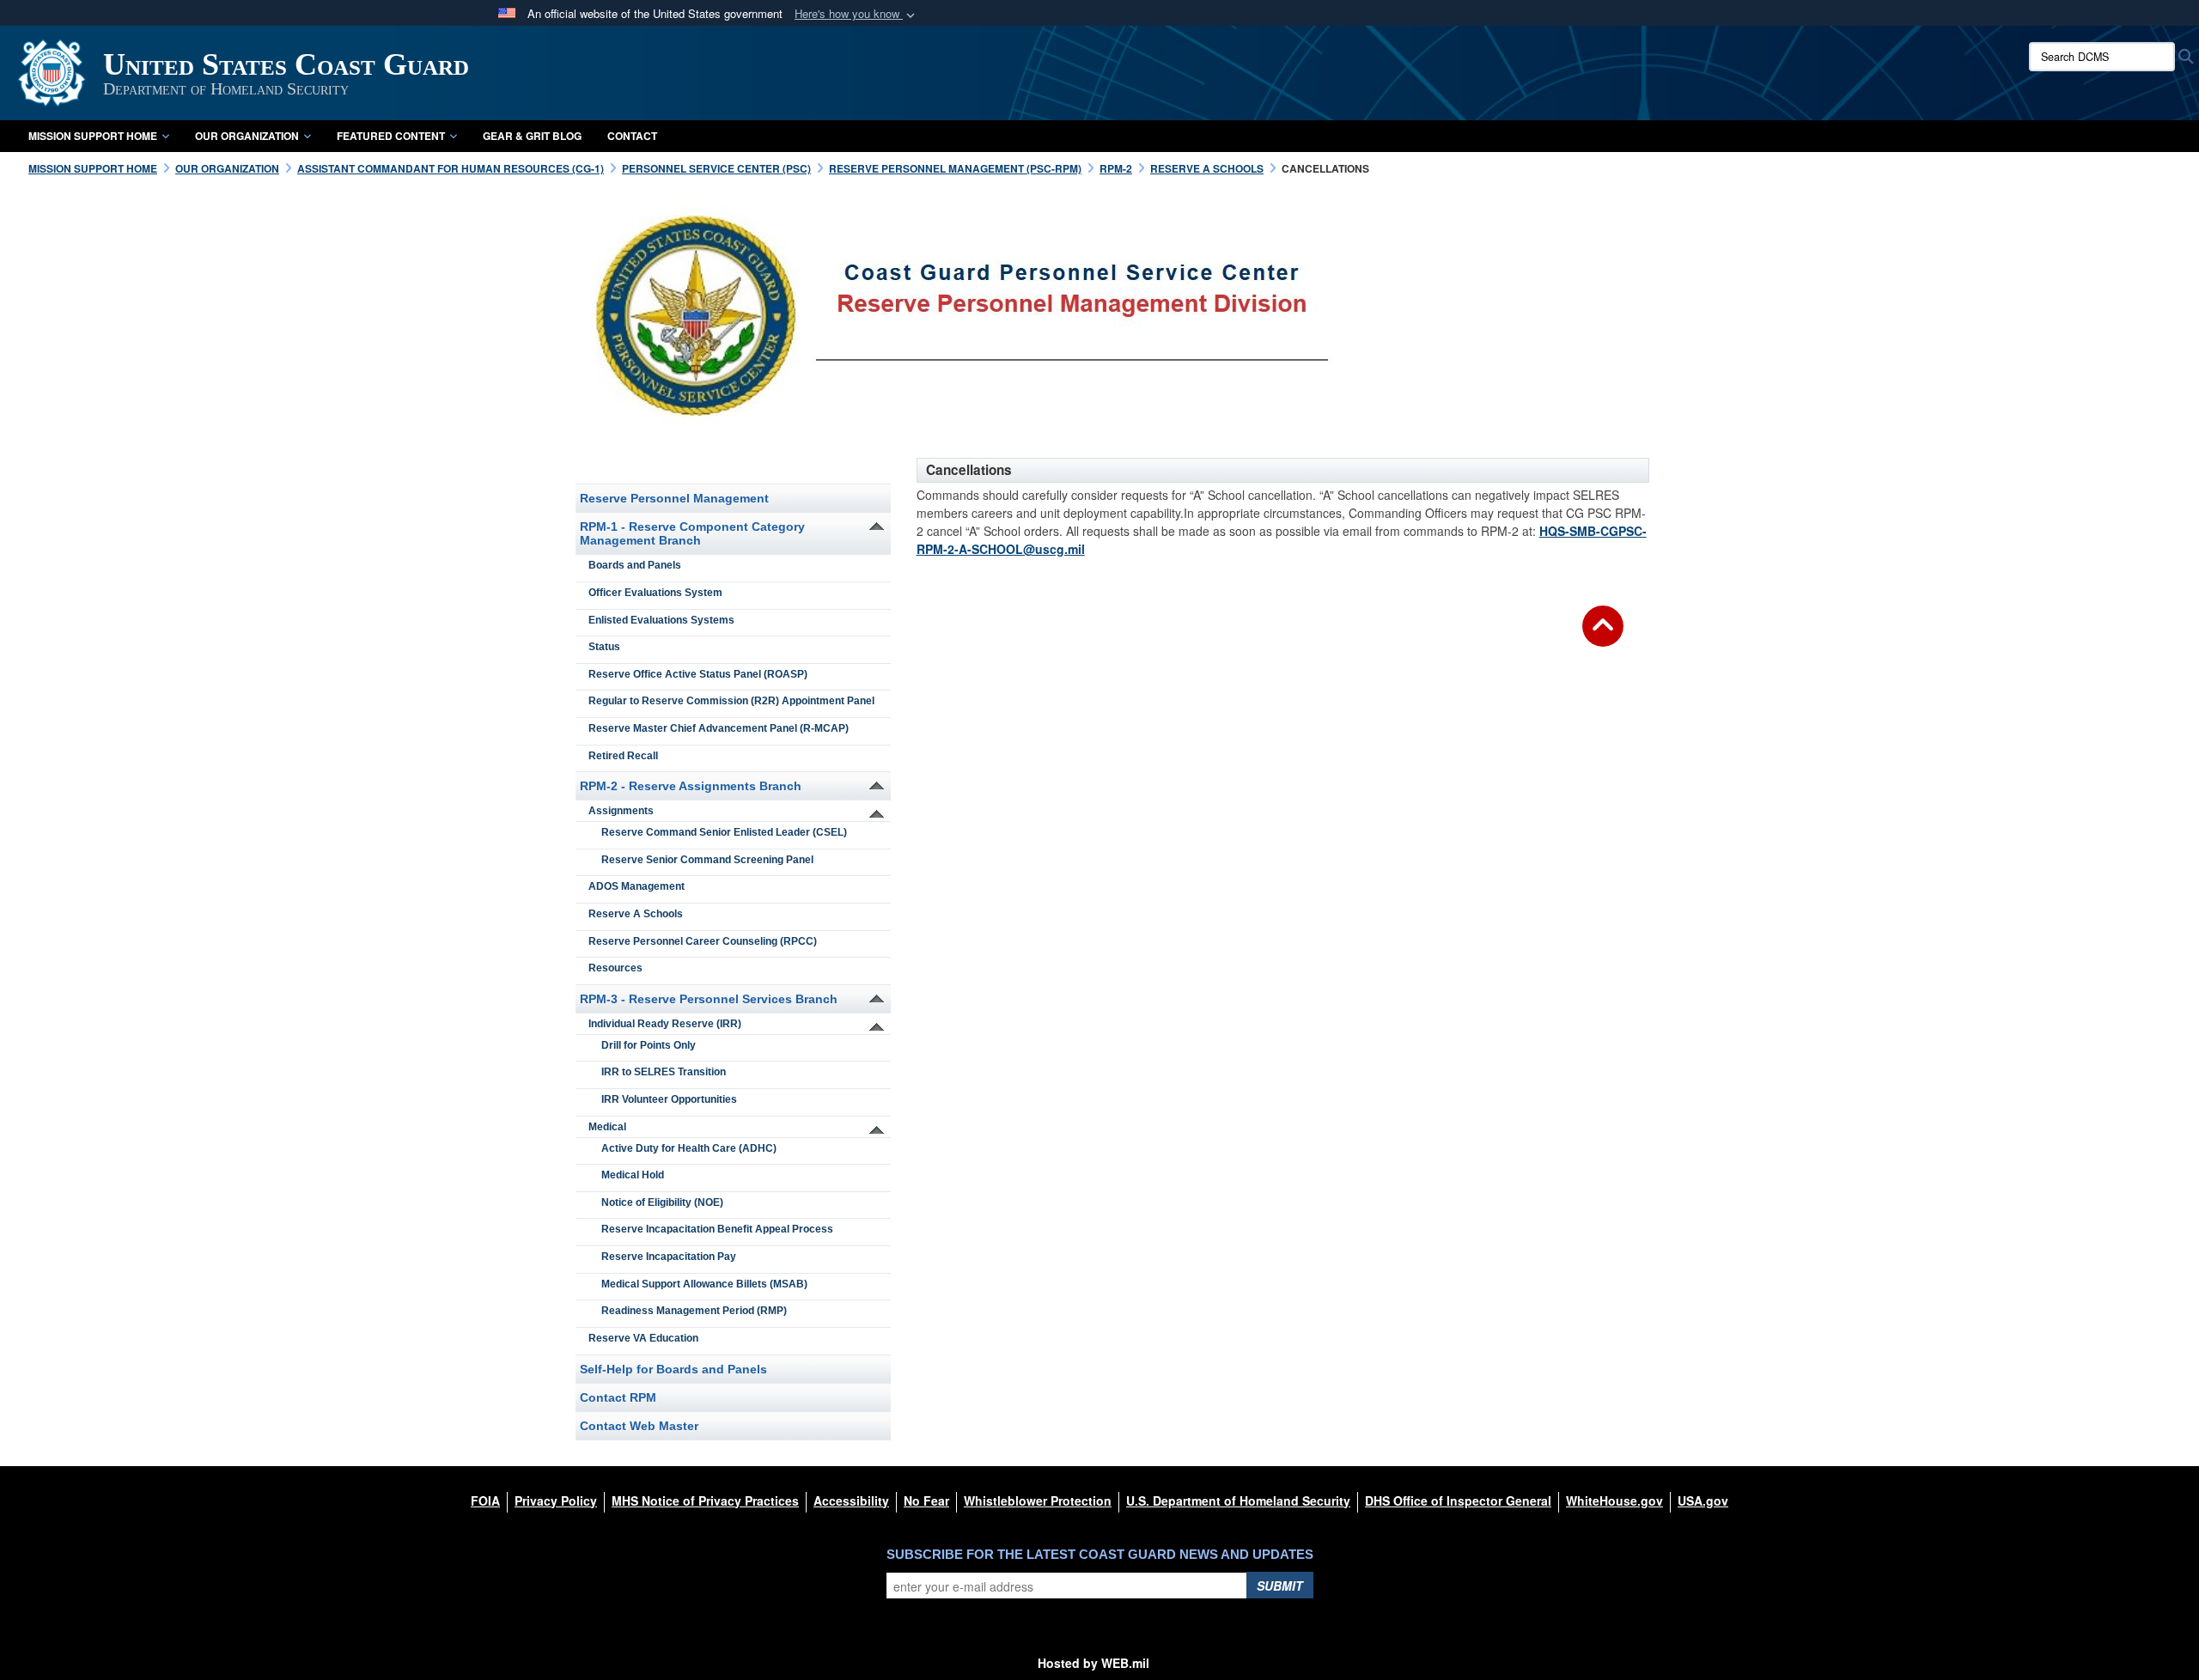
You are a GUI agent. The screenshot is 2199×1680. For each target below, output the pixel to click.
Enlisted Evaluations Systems (661, 620)
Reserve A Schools (636, 914)
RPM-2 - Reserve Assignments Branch (691, 786)
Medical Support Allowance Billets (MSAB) (704, 1284)
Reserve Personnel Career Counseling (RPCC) (703, 941)
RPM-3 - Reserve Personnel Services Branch (709, 999)
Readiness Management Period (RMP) (694, 1311)
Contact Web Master (639, 1426)
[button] (856, 14)
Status (604, 647)
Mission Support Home (93, 136)
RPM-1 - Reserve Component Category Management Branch (692, 533)
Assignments (621, 811)
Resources (615, 968)
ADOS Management (637, 886)
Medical (607, 1127)
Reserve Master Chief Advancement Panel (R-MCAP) (719, 728)
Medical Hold (633, 1175)
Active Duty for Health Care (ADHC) (689, 1148)
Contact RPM (618, 1397)
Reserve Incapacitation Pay (669, 1257)
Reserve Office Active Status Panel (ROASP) (698, 674)
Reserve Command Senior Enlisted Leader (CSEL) (724, 832)
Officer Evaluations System (655, 593)
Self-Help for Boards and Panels (673, 1369)
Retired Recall (623, 756)
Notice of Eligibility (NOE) (662, 1202)
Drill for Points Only (649, 1045)
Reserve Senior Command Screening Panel (707, 860)
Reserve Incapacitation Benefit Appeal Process (717, 1229)
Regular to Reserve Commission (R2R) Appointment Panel (731, 701)
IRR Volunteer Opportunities (669, 1099)
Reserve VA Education (643, 1338)
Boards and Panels (635, 565)
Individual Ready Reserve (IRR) (665, 1024)
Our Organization (247, 136)
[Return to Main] (1603, 636)
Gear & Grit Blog (532, 136)
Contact (632, 136)
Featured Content (391, 136)
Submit (1280, 1586)
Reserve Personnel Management (674, 498)
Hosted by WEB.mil (1093, 1663)
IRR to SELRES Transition (664, 1072)
